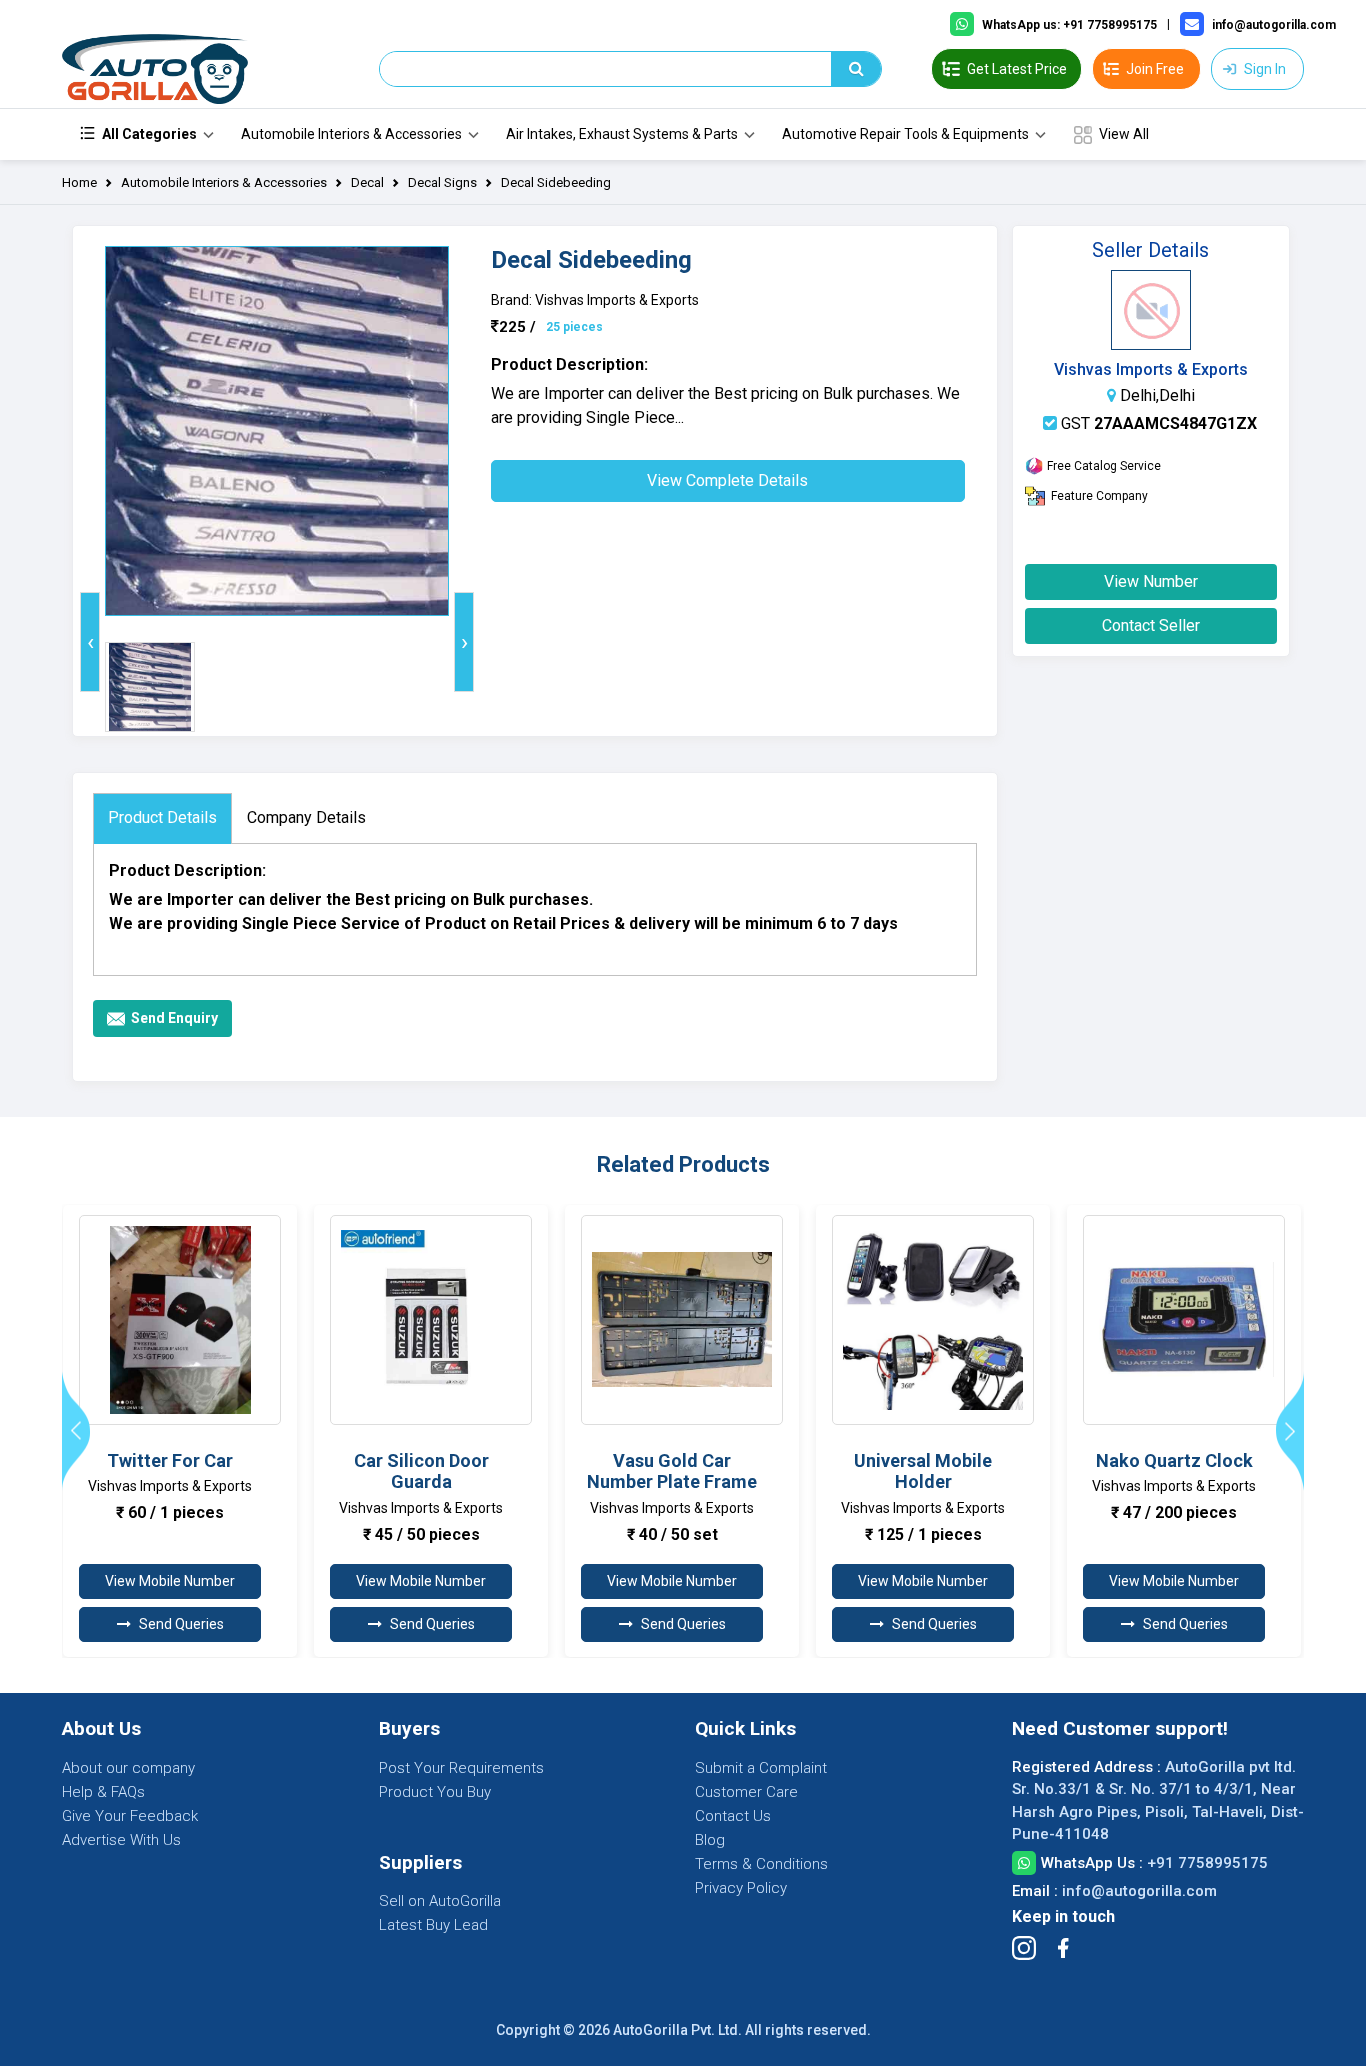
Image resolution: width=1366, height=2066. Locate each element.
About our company (128, 1768)
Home (79, 182)
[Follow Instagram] (1024, 1948)
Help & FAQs (103, 1792)
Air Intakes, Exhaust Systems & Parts (622, 134)
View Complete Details (727, 480)
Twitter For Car (170, 1460)
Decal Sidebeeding (556, 182)
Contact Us (733, 1816)
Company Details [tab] (306, 817)
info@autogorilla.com (1139, 1891)
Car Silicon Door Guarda (421, 1471)
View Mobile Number (170, 1581)
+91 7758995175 (1207, 1863)
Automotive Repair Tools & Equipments (905, 134)
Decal (367, 182)
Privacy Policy (741, 1888)
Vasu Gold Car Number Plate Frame (672, 1471)
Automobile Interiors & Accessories (351, 134)
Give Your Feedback (130, 1816)
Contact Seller (1151, 625)
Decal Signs (442, 182)
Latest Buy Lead (433, 1925)
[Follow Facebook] (1063, 1948)
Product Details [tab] (162, 817)
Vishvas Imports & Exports (1151, 369)
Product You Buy (435, 1792)
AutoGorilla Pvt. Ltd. (677, 2030)
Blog (710, 1840)
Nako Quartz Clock (1174, 1460)
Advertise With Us (121, 1840)
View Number (1151, 581)
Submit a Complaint (761, 1768)
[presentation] (90, 642)
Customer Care (746, 1792)
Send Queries (181, 1624)
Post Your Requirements (461, 1768)
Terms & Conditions (761, 1864)
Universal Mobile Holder (923, 1471)
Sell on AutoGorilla (440, 1901)
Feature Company (1099, 496)
